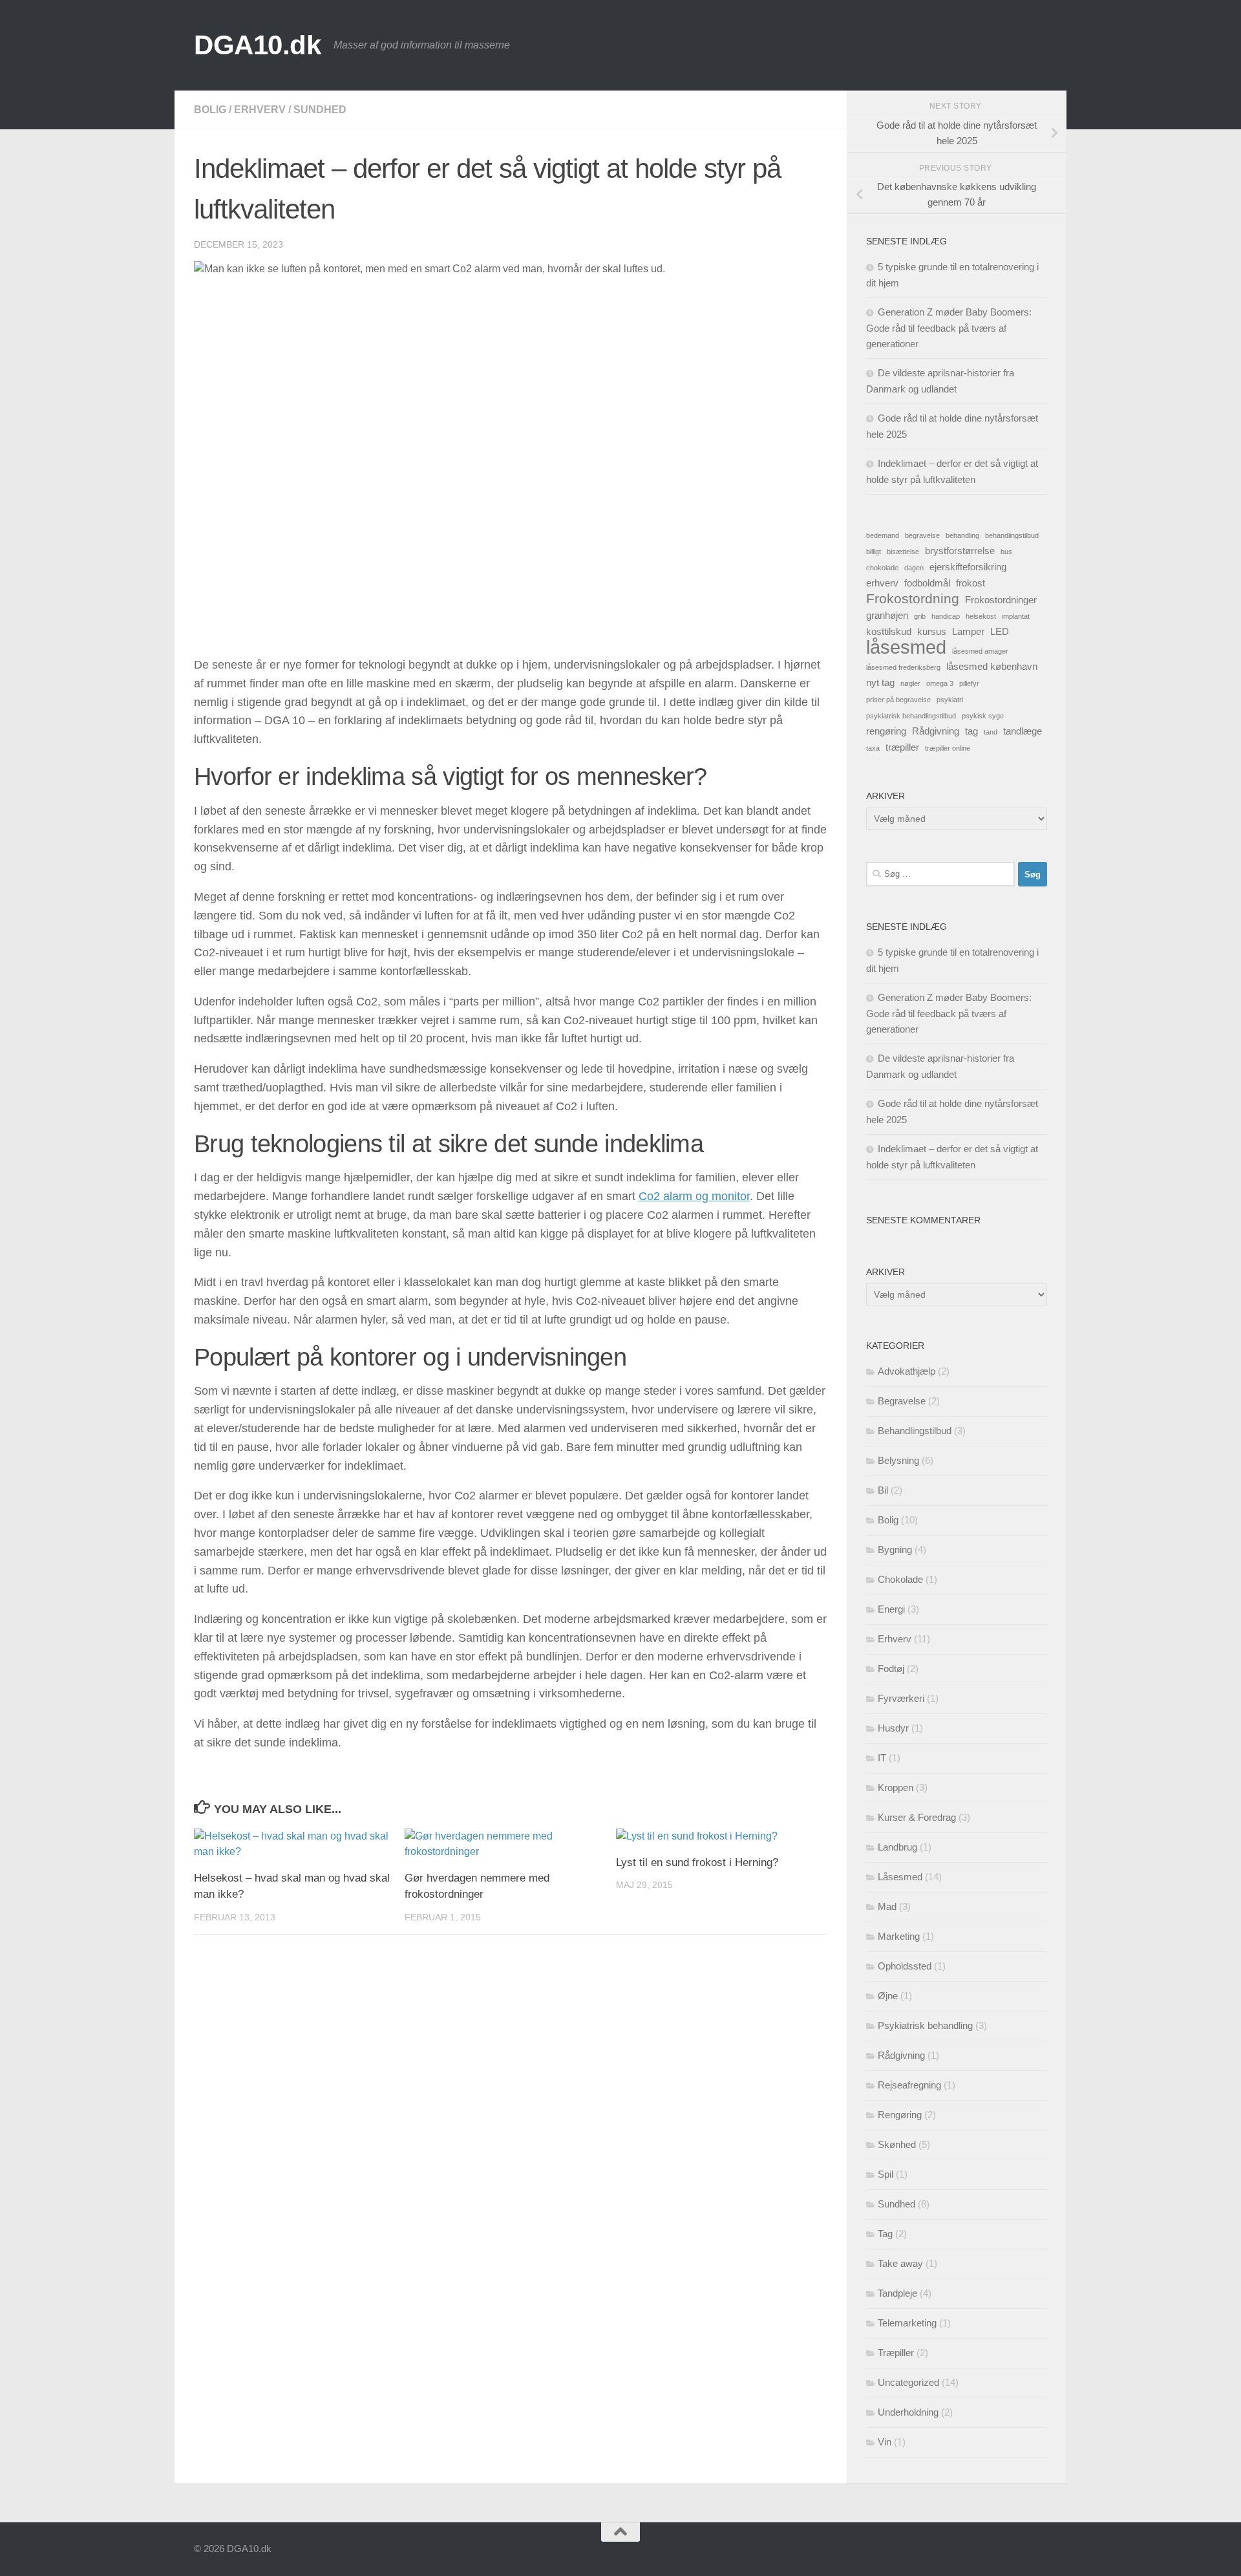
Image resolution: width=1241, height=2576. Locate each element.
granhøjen (887, 615)
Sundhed (320, 110)
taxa (873, 748)
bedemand (883, 535)
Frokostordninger (1001, 600)
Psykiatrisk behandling (925, 2025)
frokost (971, 583)
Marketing (899, 1936)
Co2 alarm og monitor (694, 1196)
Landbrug (897, 1847)
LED (1000, 631)
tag (971, 731)
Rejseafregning (909, 2085)
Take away (900, 2263)
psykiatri (950, 700)
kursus (932, 631)
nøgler (910, 683)
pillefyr (969, 683)
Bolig (210, 110)
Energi (891, 1609)
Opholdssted (905, 1966)
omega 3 (940, 683)
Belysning (898, 1460)
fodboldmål (927, 583)
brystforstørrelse (960, 551)
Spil (886, 2174)
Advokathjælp (907, 1371)
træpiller (902, 747)
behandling (962, 535)
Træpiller (896, 2353)
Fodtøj (891, 1669)
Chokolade (900, 1579)
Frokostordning (913, 599)
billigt (874, 552)
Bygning (895, 1550)
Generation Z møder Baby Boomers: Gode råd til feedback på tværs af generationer (949, 328)
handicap (946, 616)
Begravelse (902, 1401)
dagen (914, 568)
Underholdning (908, 2412)
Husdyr (893, 1728)
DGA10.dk (257, 45)
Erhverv (260, 110)
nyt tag (880, 682)
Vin (885, 2442)
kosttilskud (889, 631)
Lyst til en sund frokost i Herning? (697, 1862)
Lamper (968, 631)
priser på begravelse (898, 700)
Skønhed (897, 2144)
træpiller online (948, 748)
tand (991, 732)
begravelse (922, 535)
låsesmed (906, 647)
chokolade (882, 568)
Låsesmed (900, 1877)
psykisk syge (983, 716)
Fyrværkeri (901, 1698)
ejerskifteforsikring (968, 567)
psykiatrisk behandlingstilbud (911, 716)
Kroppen (896, 1787)
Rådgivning (936, 731)
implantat (1016, 616)
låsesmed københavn (992, 666)
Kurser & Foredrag (917, 1817)
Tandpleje (897, 2293)
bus (1006, 552)
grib (920, 616)
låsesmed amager (980, 651)
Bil (883, 1490)
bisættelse (903, 552)
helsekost (981, 616)
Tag (885, 2234)
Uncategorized (908, 2382)
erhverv (882, 583)
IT (882, 1758)
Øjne (888, 1996)
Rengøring (900, 2115)
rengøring (886, 731)
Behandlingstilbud (915, 1431)
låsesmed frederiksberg (903, 667)
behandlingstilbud (1012, 535)
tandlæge (1023, 731)
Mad (887, 1906)
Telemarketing (907, 2323)
